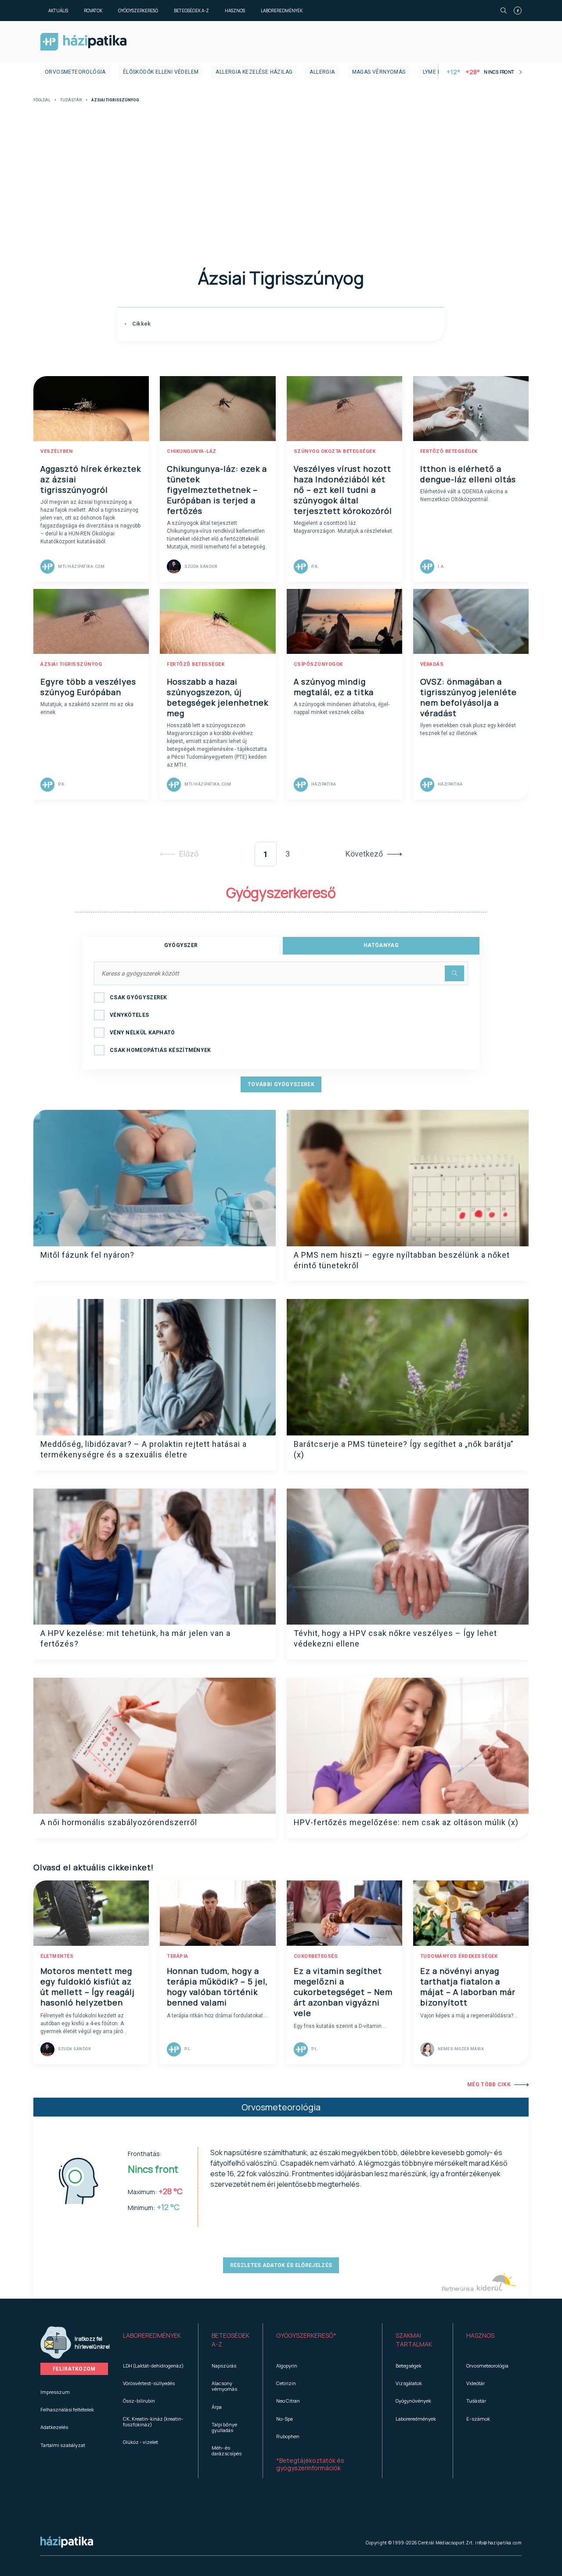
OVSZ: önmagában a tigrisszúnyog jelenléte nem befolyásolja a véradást (468, 697)
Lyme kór (436, 72)
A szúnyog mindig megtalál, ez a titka (334, 687)
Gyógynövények (413, 2401)
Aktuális (58, 11)
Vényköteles (129, 1015)
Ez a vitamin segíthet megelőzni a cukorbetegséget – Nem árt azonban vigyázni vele (343, 1992)
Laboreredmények (282, 11)
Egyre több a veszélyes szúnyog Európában (88, 687)
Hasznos (235, 11)
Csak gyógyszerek (139, 997)
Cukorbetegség (316, 1956)
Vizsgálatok (409, 2383)
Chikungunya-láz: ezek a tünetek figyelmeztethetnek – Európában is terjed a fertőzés (217, 490)
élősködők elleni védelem (161, 72)
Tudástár (71, 100)
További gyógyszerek (281, 1084)
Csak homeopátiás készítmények (160, 1050)
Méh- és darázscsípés (227, 2450)
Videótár (476, 2383)
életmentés (57, 1956)
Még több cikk (489, 2084)
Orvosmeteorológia (75, 72)
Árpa (217, 2407)
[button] (154, 2340)
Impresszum (55, 2392)
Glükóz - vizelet (140, 2442)
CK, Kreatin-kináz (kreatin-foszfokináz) (153, 2422)
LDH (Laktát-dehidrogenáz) (153, 2366)
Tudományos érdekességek (459, 1956)
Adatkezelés (54, 2427)
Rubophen (288, 2436)
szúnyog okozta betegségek (335, 451)
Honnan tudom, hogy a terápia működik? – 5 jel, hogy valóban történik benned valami (217, 1987)
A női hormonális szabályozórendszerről (119, 1822)
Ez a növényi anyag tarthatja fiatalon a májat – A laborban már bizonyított (468, 1987)
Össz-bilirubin (139, 2401)
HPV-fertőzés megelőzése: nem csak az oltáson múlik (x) (406, 1822)
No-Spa (285, 2419)
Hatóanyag (381, 945)
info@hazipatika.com (498, 2543)
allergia (322, 72)
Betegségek (409, 2366)
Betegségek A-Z (191, 11)
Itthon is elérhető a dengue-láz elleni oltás (468, 474)
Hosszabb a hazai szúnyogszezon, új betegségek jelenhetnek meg (218, 697)
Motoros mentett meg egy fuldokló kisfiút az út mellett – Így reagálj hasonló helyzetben (88, 1987)
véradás (432, 664)
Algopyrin (287, 2366)
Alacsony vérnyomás (224, 2386)
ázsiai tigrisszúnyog (71, 664)
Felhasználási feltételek (67, 2409)
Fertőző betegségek (449, 451)
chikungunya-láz (192, 451)
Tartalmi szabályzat (63, 2445)
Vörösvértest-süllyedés (149, 2383)
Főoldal (42, 100)
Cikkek (140, 324)
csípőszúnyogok (318, 664)
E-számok (478, 2419)
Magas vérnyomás (379, 72)
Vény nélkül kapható (142, 1033)
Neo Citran (288, 2401)
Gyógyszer (181, 945)
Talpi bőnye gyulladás (224, 2427)
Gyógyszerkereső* (306, 2335)
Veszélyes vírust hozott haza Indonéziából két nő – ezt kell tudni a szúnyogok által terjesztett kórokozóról (343, 490)
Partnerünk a (458, 2289)
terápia (178, 1956)
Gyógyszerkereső (138, 11)
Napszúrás (224, 2366)
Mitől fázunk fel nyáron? (87, 1255)
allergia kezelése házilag (254, 72)
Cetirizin (286, 2383)
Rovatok (93, 11)
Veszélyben (56, 451)
